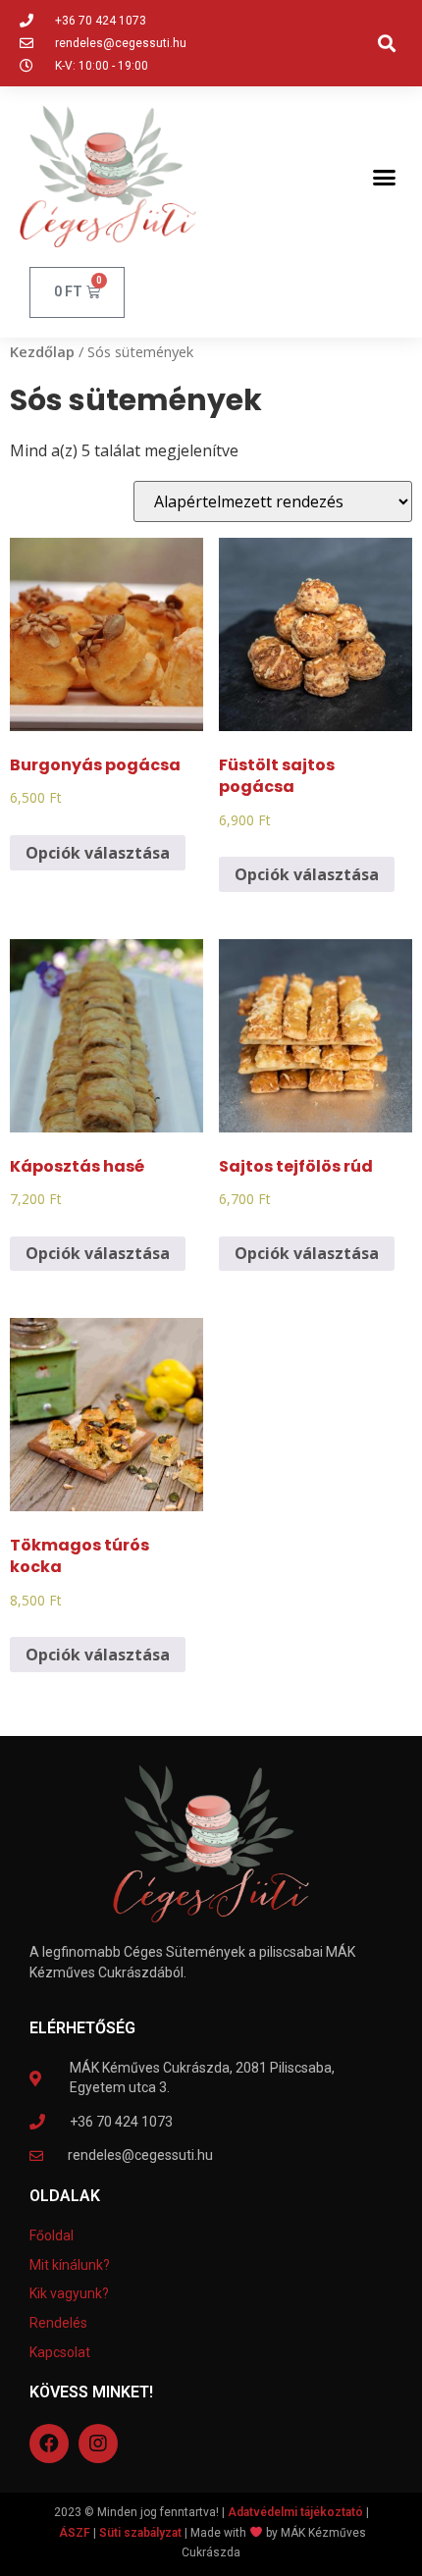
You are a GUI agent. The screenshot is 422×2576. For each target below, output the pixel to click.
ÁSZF (75, 2533)
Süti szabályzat (140, 2533)
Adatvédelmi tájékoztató (295, 2512)
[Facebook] (49, 2444)
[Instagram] (98, 2444)
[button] (386, 44)
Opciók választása (98, 853)
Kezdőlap (42, 351)
